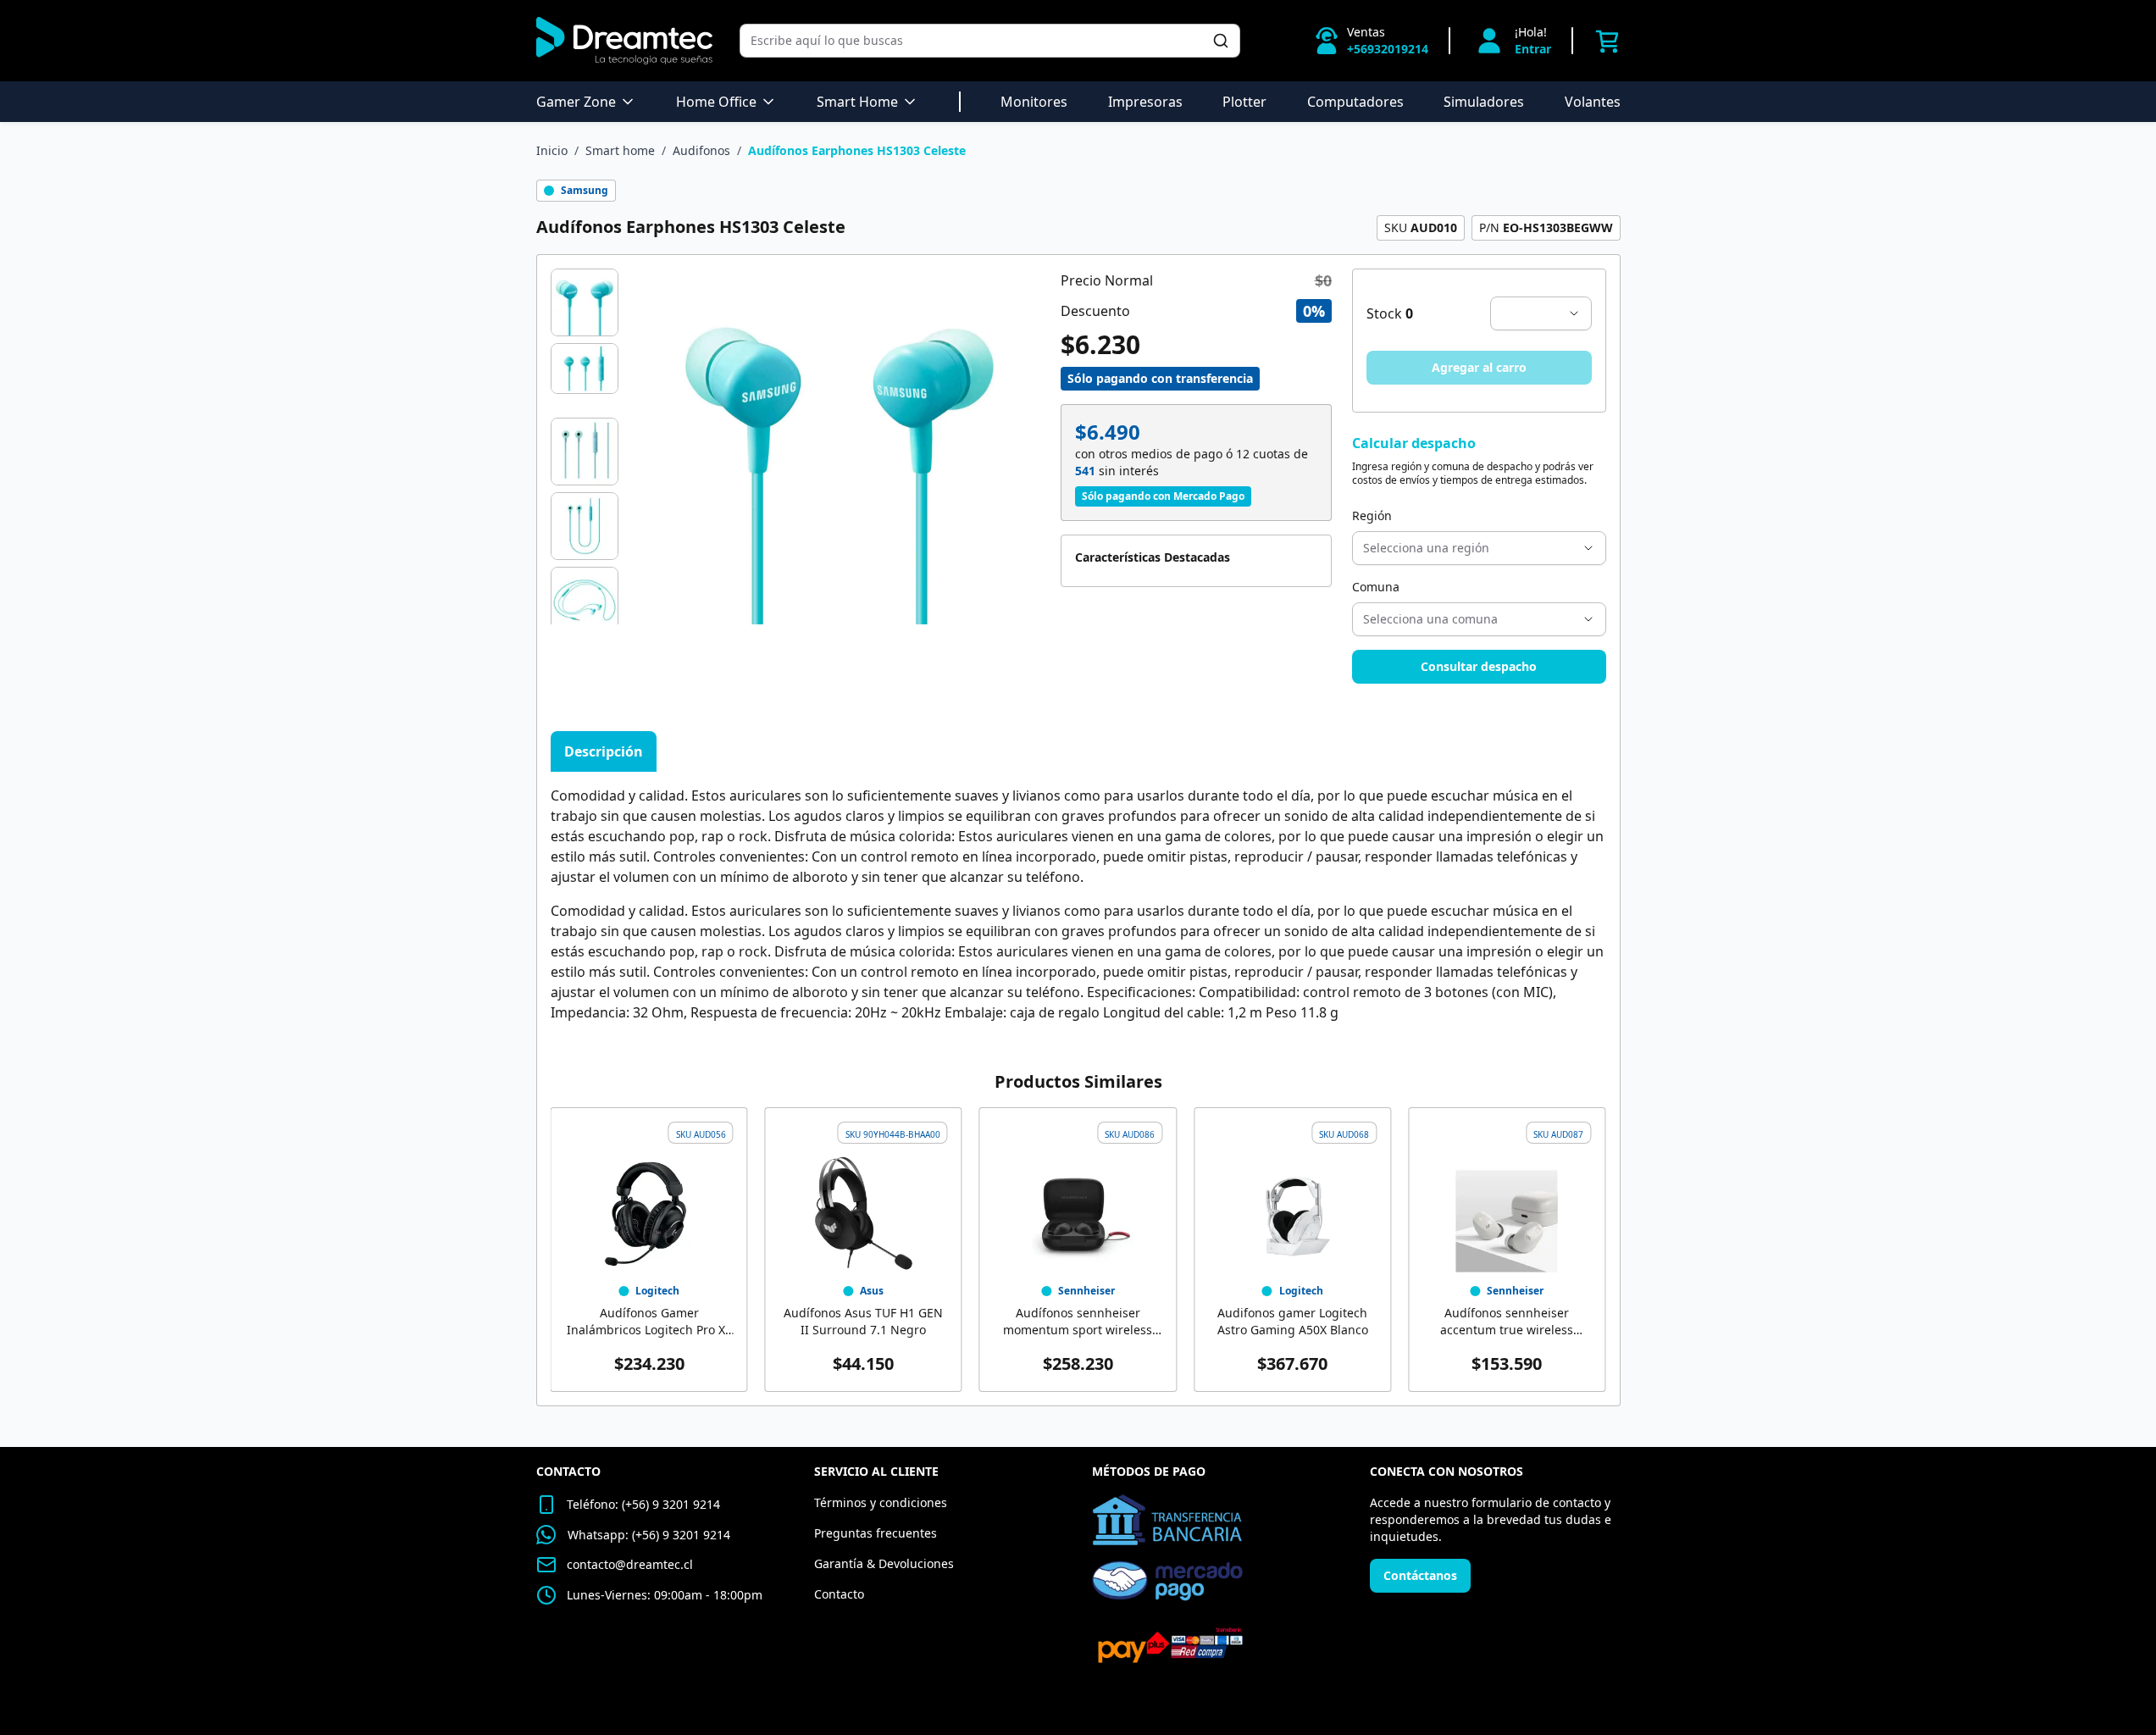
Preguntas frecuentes (876, 1533)
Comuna (1376, 587)
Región (1372, 516)
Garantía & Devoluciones (884, 1563)
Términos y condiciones (881, 1502)
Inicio (552, 150)
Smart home (620, 150)
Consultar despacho (1479, 666)
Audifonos (701, 150)
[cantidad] (1541, 313)
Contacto (839, 1594)
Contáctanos (1420, 1575)
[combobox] (981, 41)
